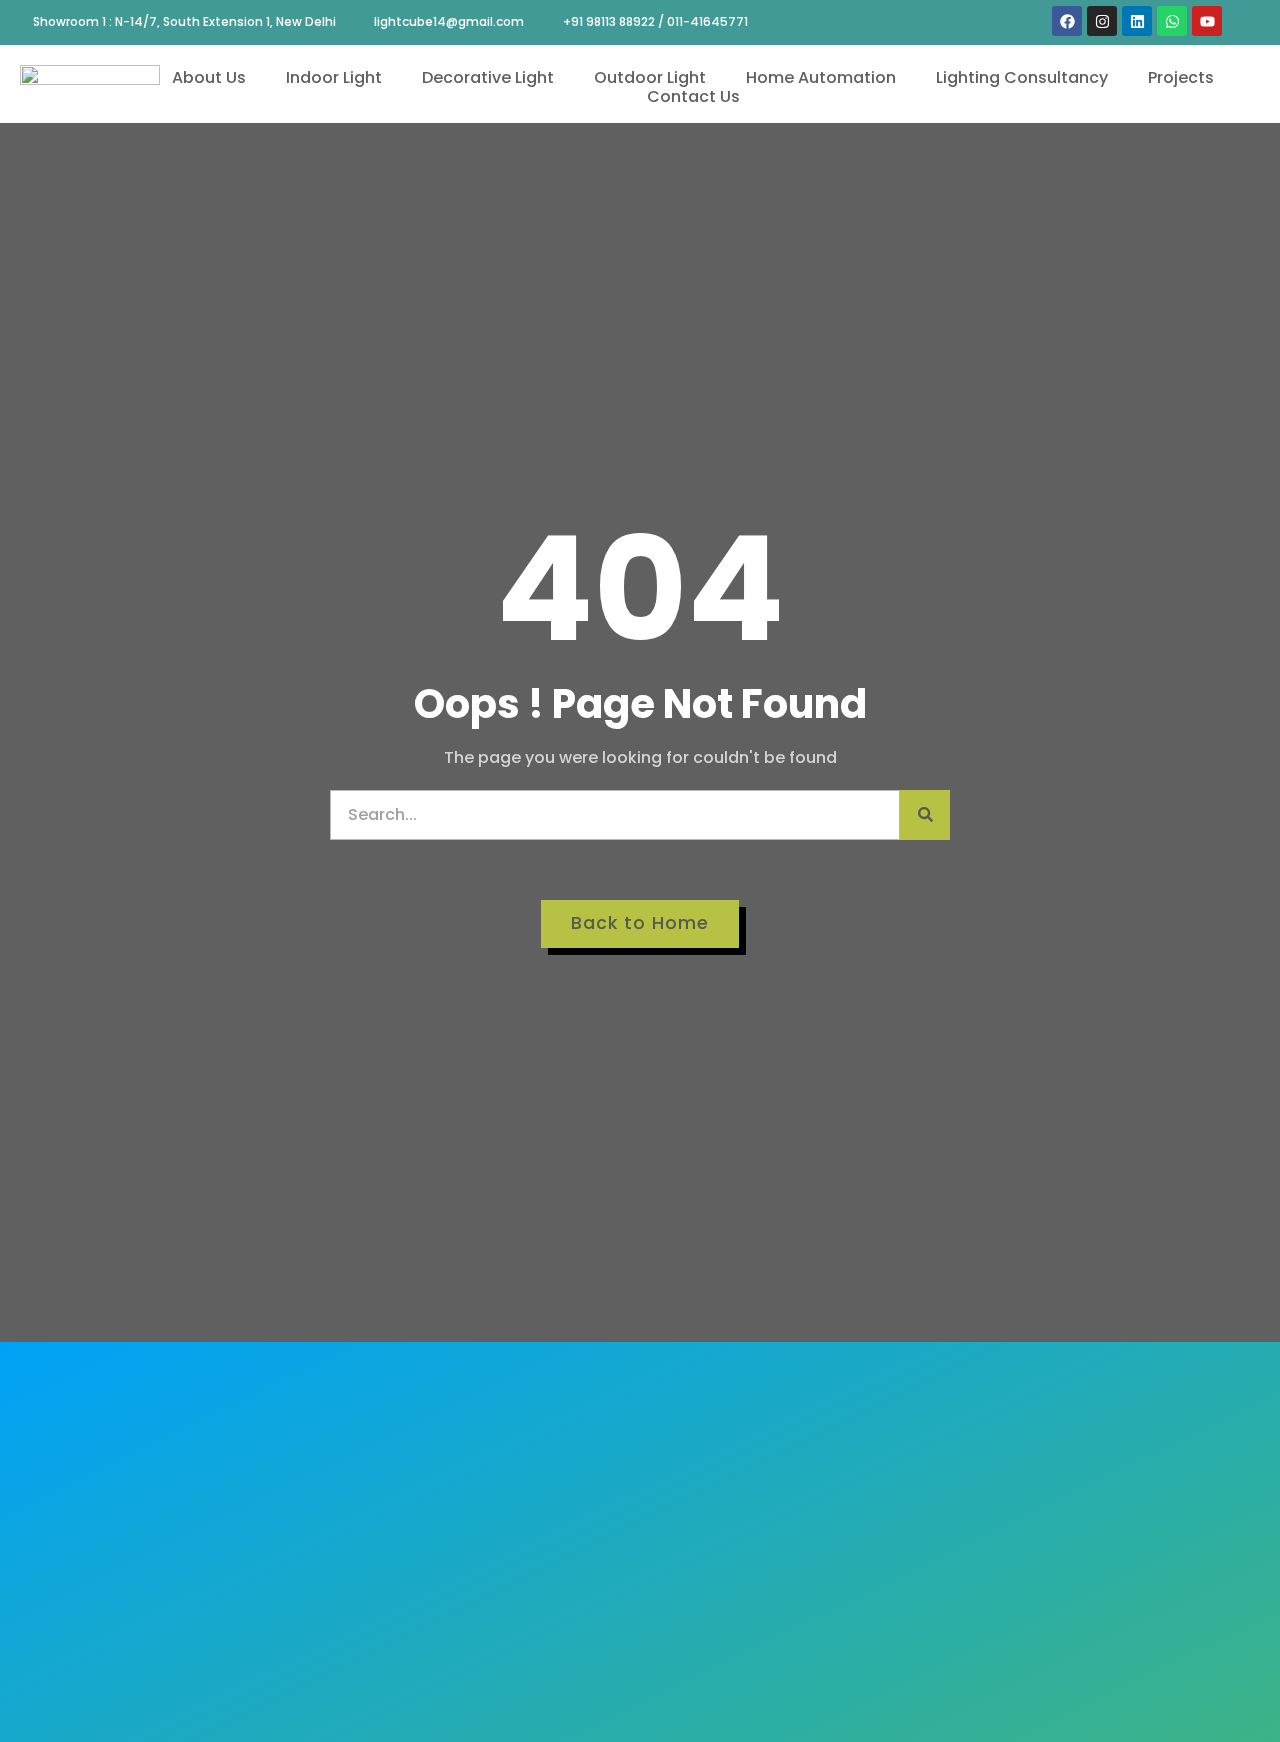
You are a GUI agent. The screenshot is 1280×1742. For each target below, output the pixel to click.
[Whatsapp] (1172, 21)
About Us (209, 77)
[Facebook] (1067, 21)
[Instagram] (1102, 21)
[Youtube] (1207, 21)
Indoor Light (334, 77)
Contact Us (693, 96)
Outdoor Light (650, 77)
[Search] (925, 815)
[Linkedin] (1137, 21)
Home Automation (821, 77)
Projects (1181, 77)
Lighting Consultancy (1022, 77)
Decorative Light (488, 77)
